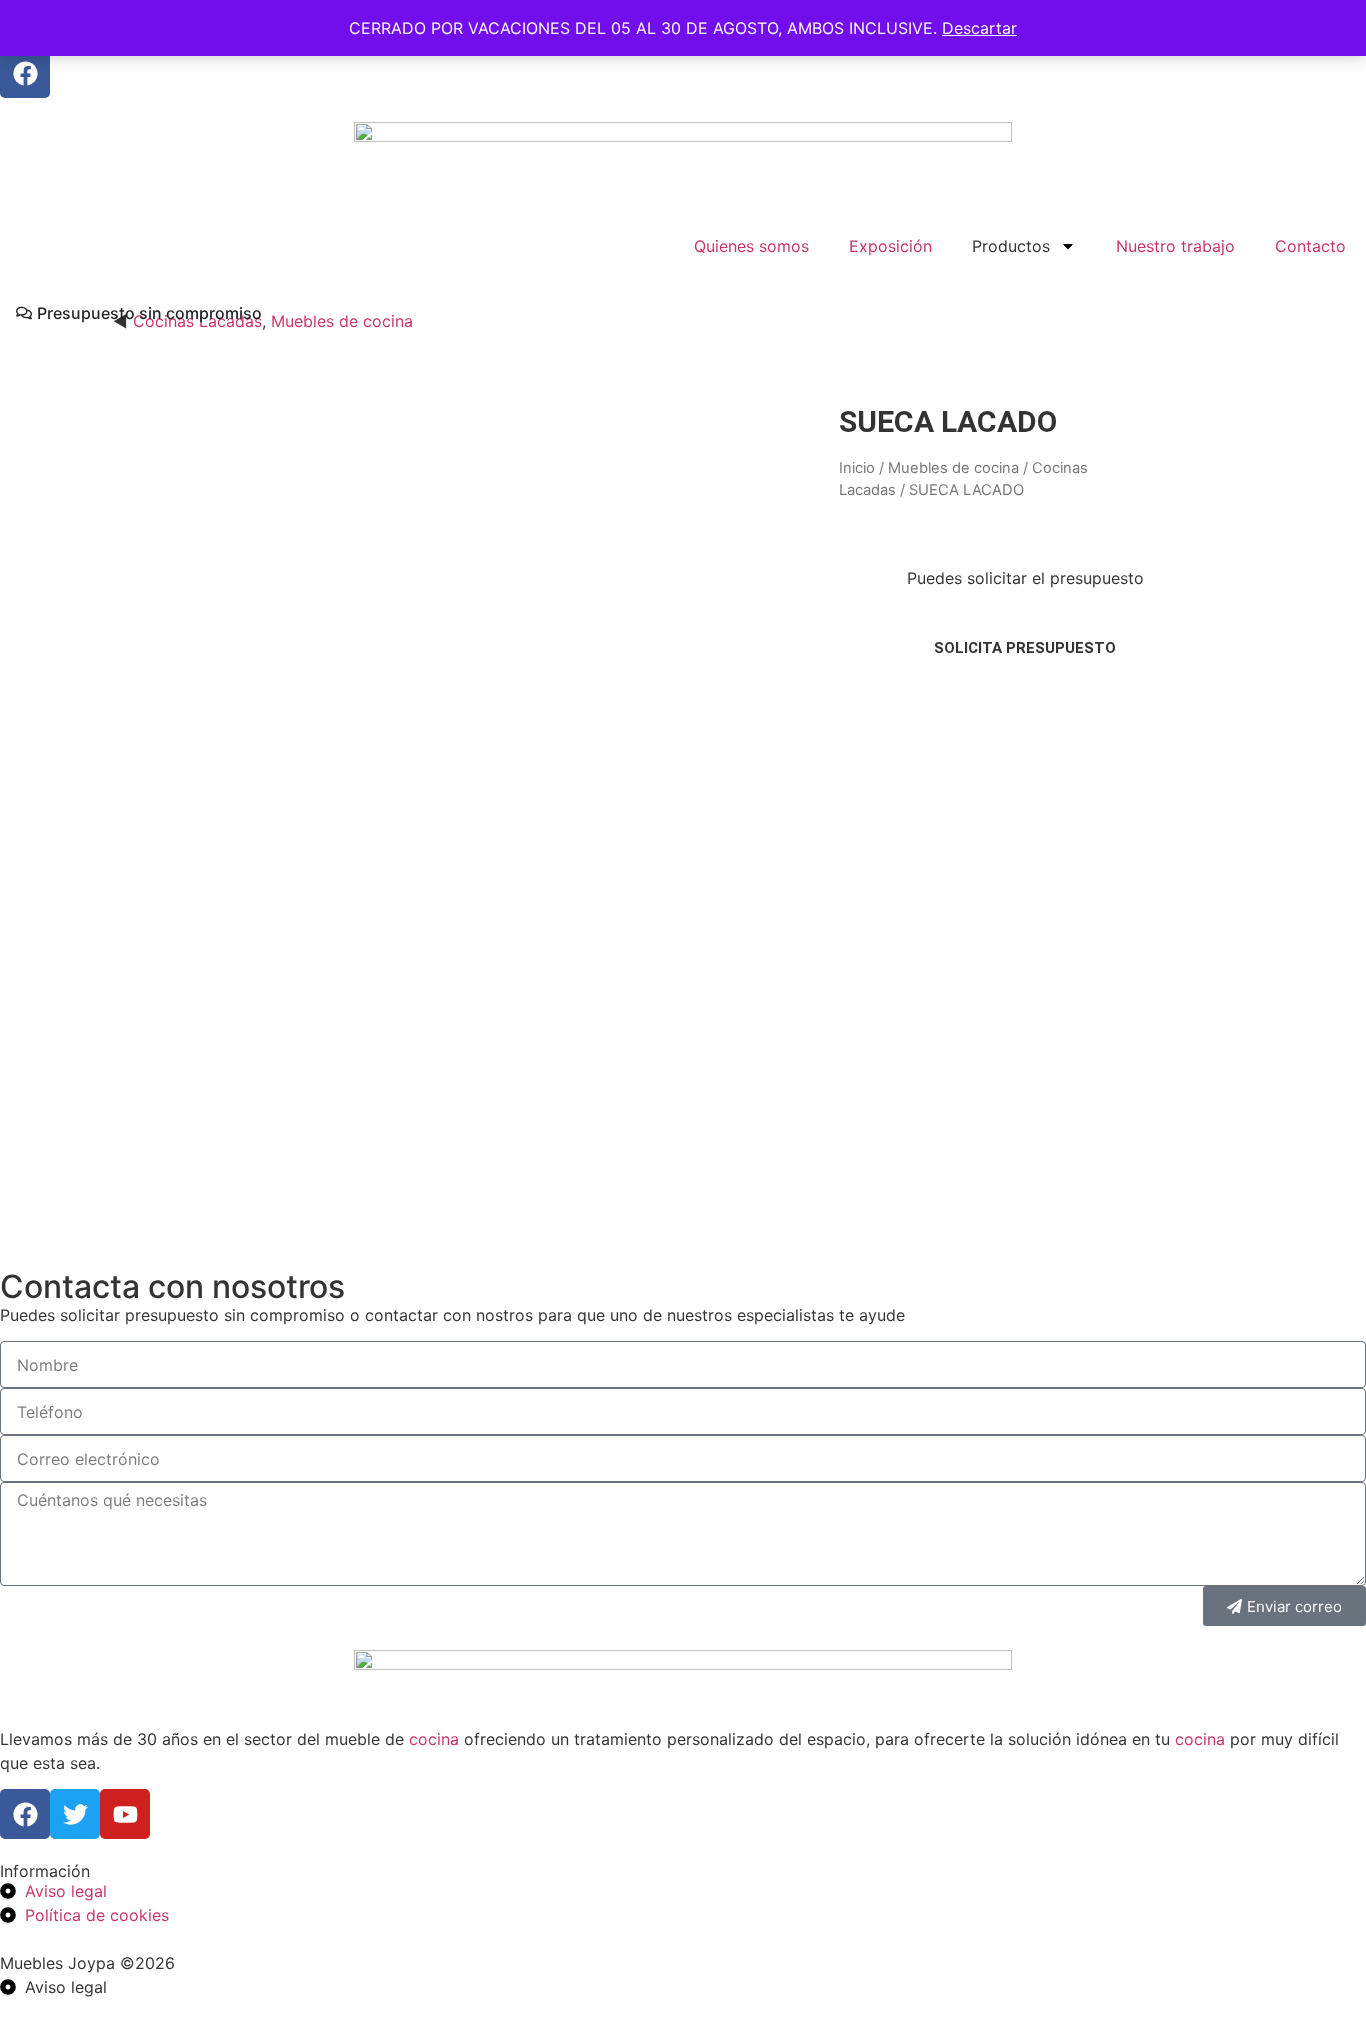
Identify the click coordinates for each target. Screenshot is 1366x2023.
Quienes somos (751, 246)
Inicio (857, 468)
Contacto (1310, 246)
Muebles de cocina (342, 321)
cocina (434, 1739)
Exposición (890, 246)
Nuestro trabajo (1175, 246)
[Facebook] (25, 73)
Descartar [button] (979, 28)
